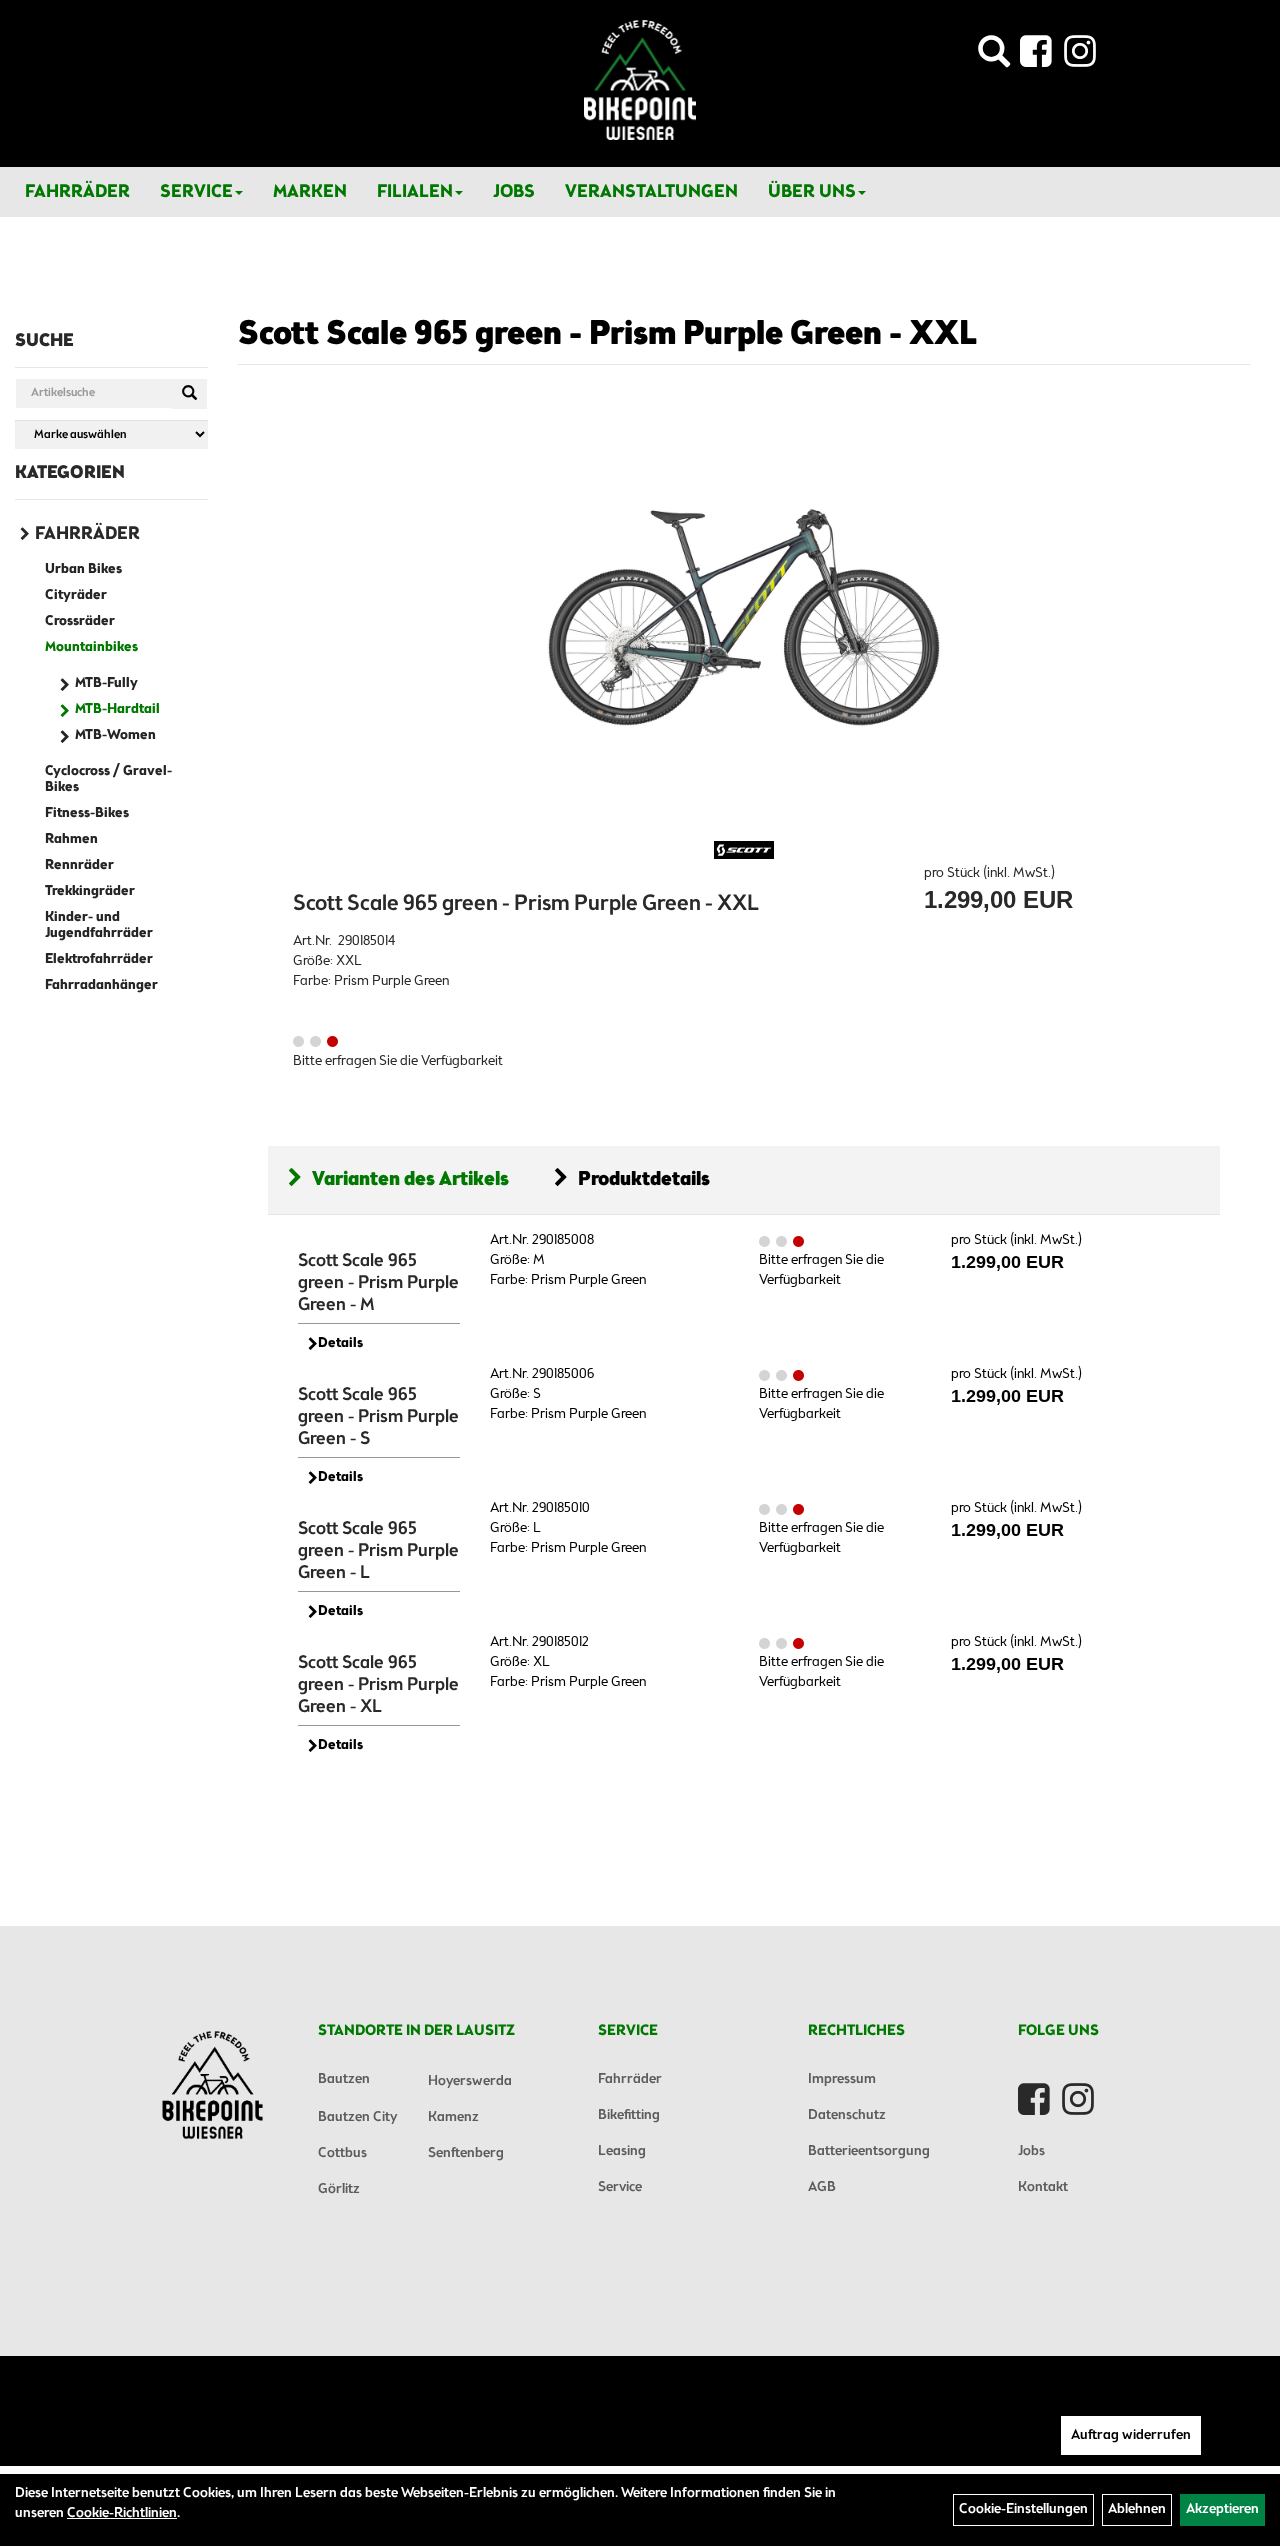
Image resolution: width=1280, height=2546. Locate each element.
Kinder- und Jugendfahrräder (99, 925)
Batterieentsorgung (869, 2151)
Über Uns (812, 192)
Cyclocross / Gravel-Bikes (108, 779)
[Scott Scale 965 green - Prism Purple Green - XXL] (744, 619)
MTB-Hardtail (117, 709)
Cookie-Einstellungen (1023, 2509)
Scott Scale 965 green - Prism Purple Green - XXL (607, 335)
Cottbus (342, 2153)
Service (196, 192)
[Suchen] (189, 394)
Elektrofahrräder (99, 959)
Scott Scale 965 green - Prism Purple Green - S (378, 1417)
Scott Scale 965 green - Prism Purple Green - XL (378, 1685)
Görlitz (339, 2189)
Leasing (622, 2151)
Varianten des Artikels (410, 1179)
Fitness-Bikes (87, 813)
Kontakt (1043, 2187)
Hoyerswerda (470, 2081)
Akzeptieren (1222, 2509)
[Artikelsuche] (994, 57)
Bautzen (344, 2079)
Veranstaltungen (651, 192)
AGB (822, 2187)
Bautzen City (357, 2117)
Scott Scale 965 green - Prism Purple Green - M (378, 1283)
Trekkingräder (90, 891)
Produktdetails (644, 1179)
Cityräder (76, 595)
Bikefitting (629, 2115)
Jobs (514, 192)
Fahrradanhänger (101, 985)
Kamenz (453, 2117)
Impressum (842, 2079)
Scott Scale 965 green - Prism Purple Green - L (378, 1551)
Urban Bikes (83, 569)
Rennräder (79, 865)
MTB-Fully (106, 683)
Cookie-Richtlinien (122, 2513)
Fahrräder (77, 192)
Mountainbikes (91, 647)
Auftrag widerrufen (1131, 2435)
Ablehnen (1137, 2509)
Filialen (415, 192)
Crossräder (80, 621)
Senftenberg (466, 2153)
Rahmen (71, 839)
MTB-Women (115, 735)
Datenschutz (847, 2115)
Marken (310, 192)
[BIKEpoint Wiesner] (640, 80)
